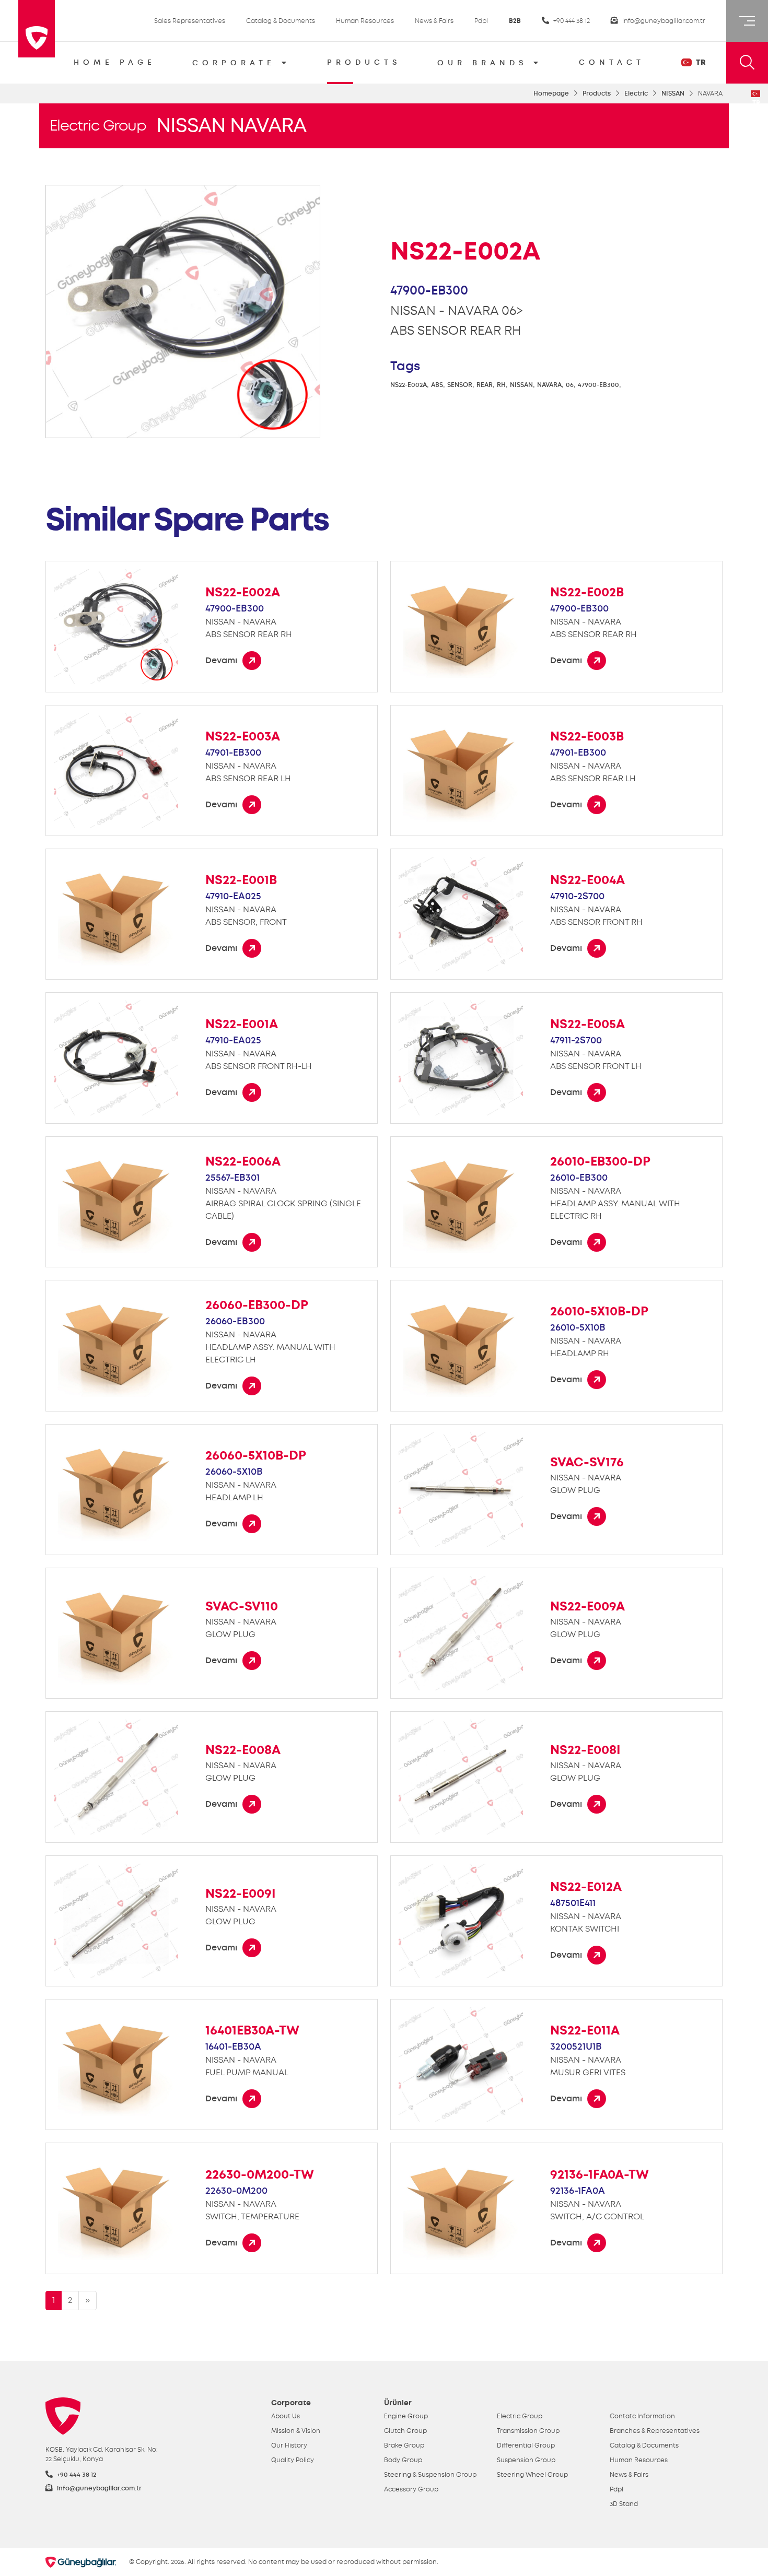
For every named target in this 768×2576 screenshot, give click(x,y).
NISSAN (673, 93)
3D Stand (624, 2504)
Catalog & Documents (281, 21)
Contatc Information (642, 2416)
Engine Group (406, 2416)
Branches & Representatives (655, 2431)
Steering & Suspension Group (430, 2475)
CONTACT (612, 62)
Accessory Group (411, 2489)
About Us (286, 2416)
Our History (289, 2445)
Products (597, 93)
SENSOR (460, 385)
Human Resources (365, 21)
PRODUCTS (364, 62)
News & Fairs (434, 21)
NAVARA (549, 385)
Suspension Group (526, 2460)
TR (700, 62)
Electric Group (98, 126)
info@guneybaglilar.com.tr (663, 21)
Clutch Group (405, 2431)
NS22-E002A (409, 385)
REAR (485, 385)
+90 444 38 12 (571, 21)
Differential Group (526, 2445)
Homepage (551, 93)
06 (570, 385)
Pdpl (481, 21)
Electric (636, 93)
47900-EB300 (598, 385)
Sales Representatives (190, 21)
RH (501, 385)
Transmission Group (528, 2431)
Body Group (403, 2460)
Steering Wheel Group (532, 2475)
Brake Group (404, 2445)
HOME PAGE (115, 62)
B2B (515, 21)
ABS (437, 385)
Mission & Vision (296, 2431)
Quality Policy (293, 2460)
